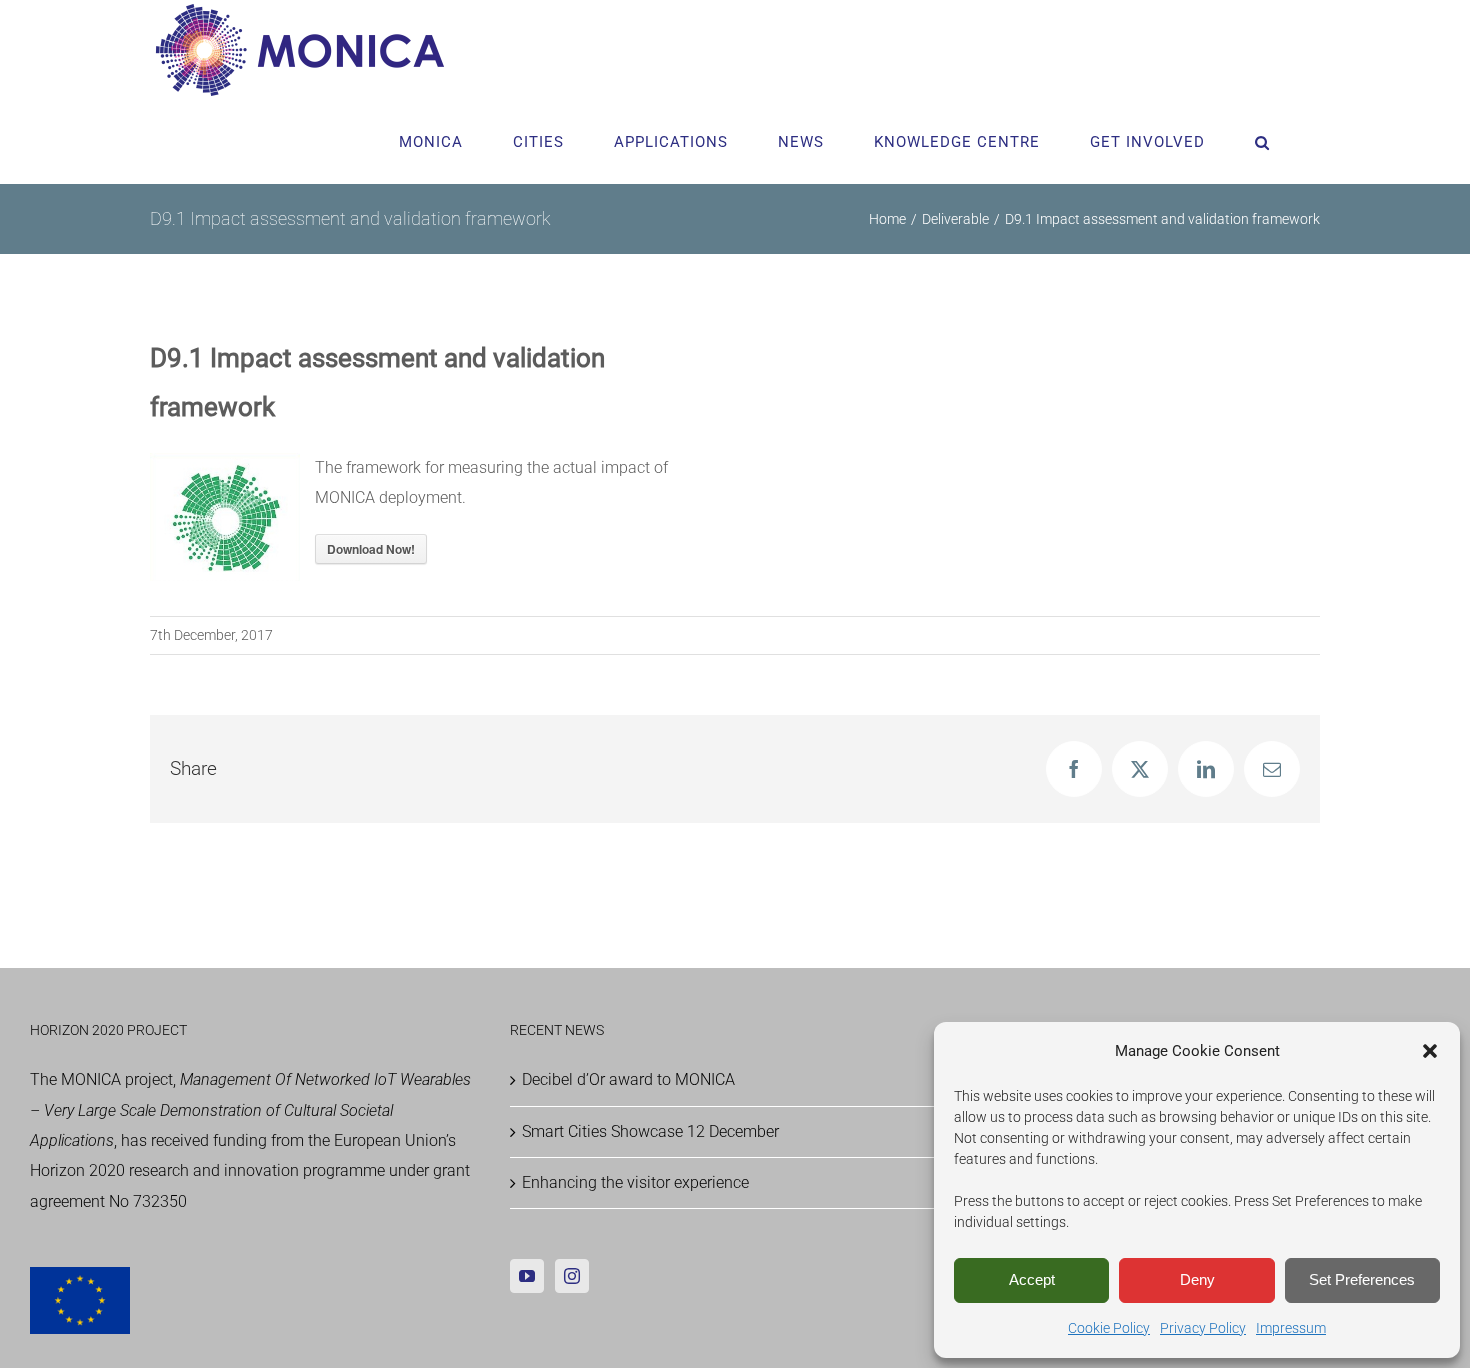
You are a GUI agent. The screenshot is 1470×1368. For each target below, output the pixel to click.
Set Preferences (1362, 1279)
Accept (1032, 1279)
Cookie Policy (1109, 1328)
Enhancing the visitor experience (635, 1182)
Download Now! (371, 549)
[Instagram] (572, 1276)
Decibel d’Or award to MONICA (628, 1079)
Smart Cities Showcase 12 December (650, 1131)
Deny (1197, 1279)
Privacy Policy (1203, 1328)
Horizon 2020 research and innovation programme (207, 1170)
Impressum (1291, 1328)
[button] (1430, 1051)
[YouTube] (527, 1276)
